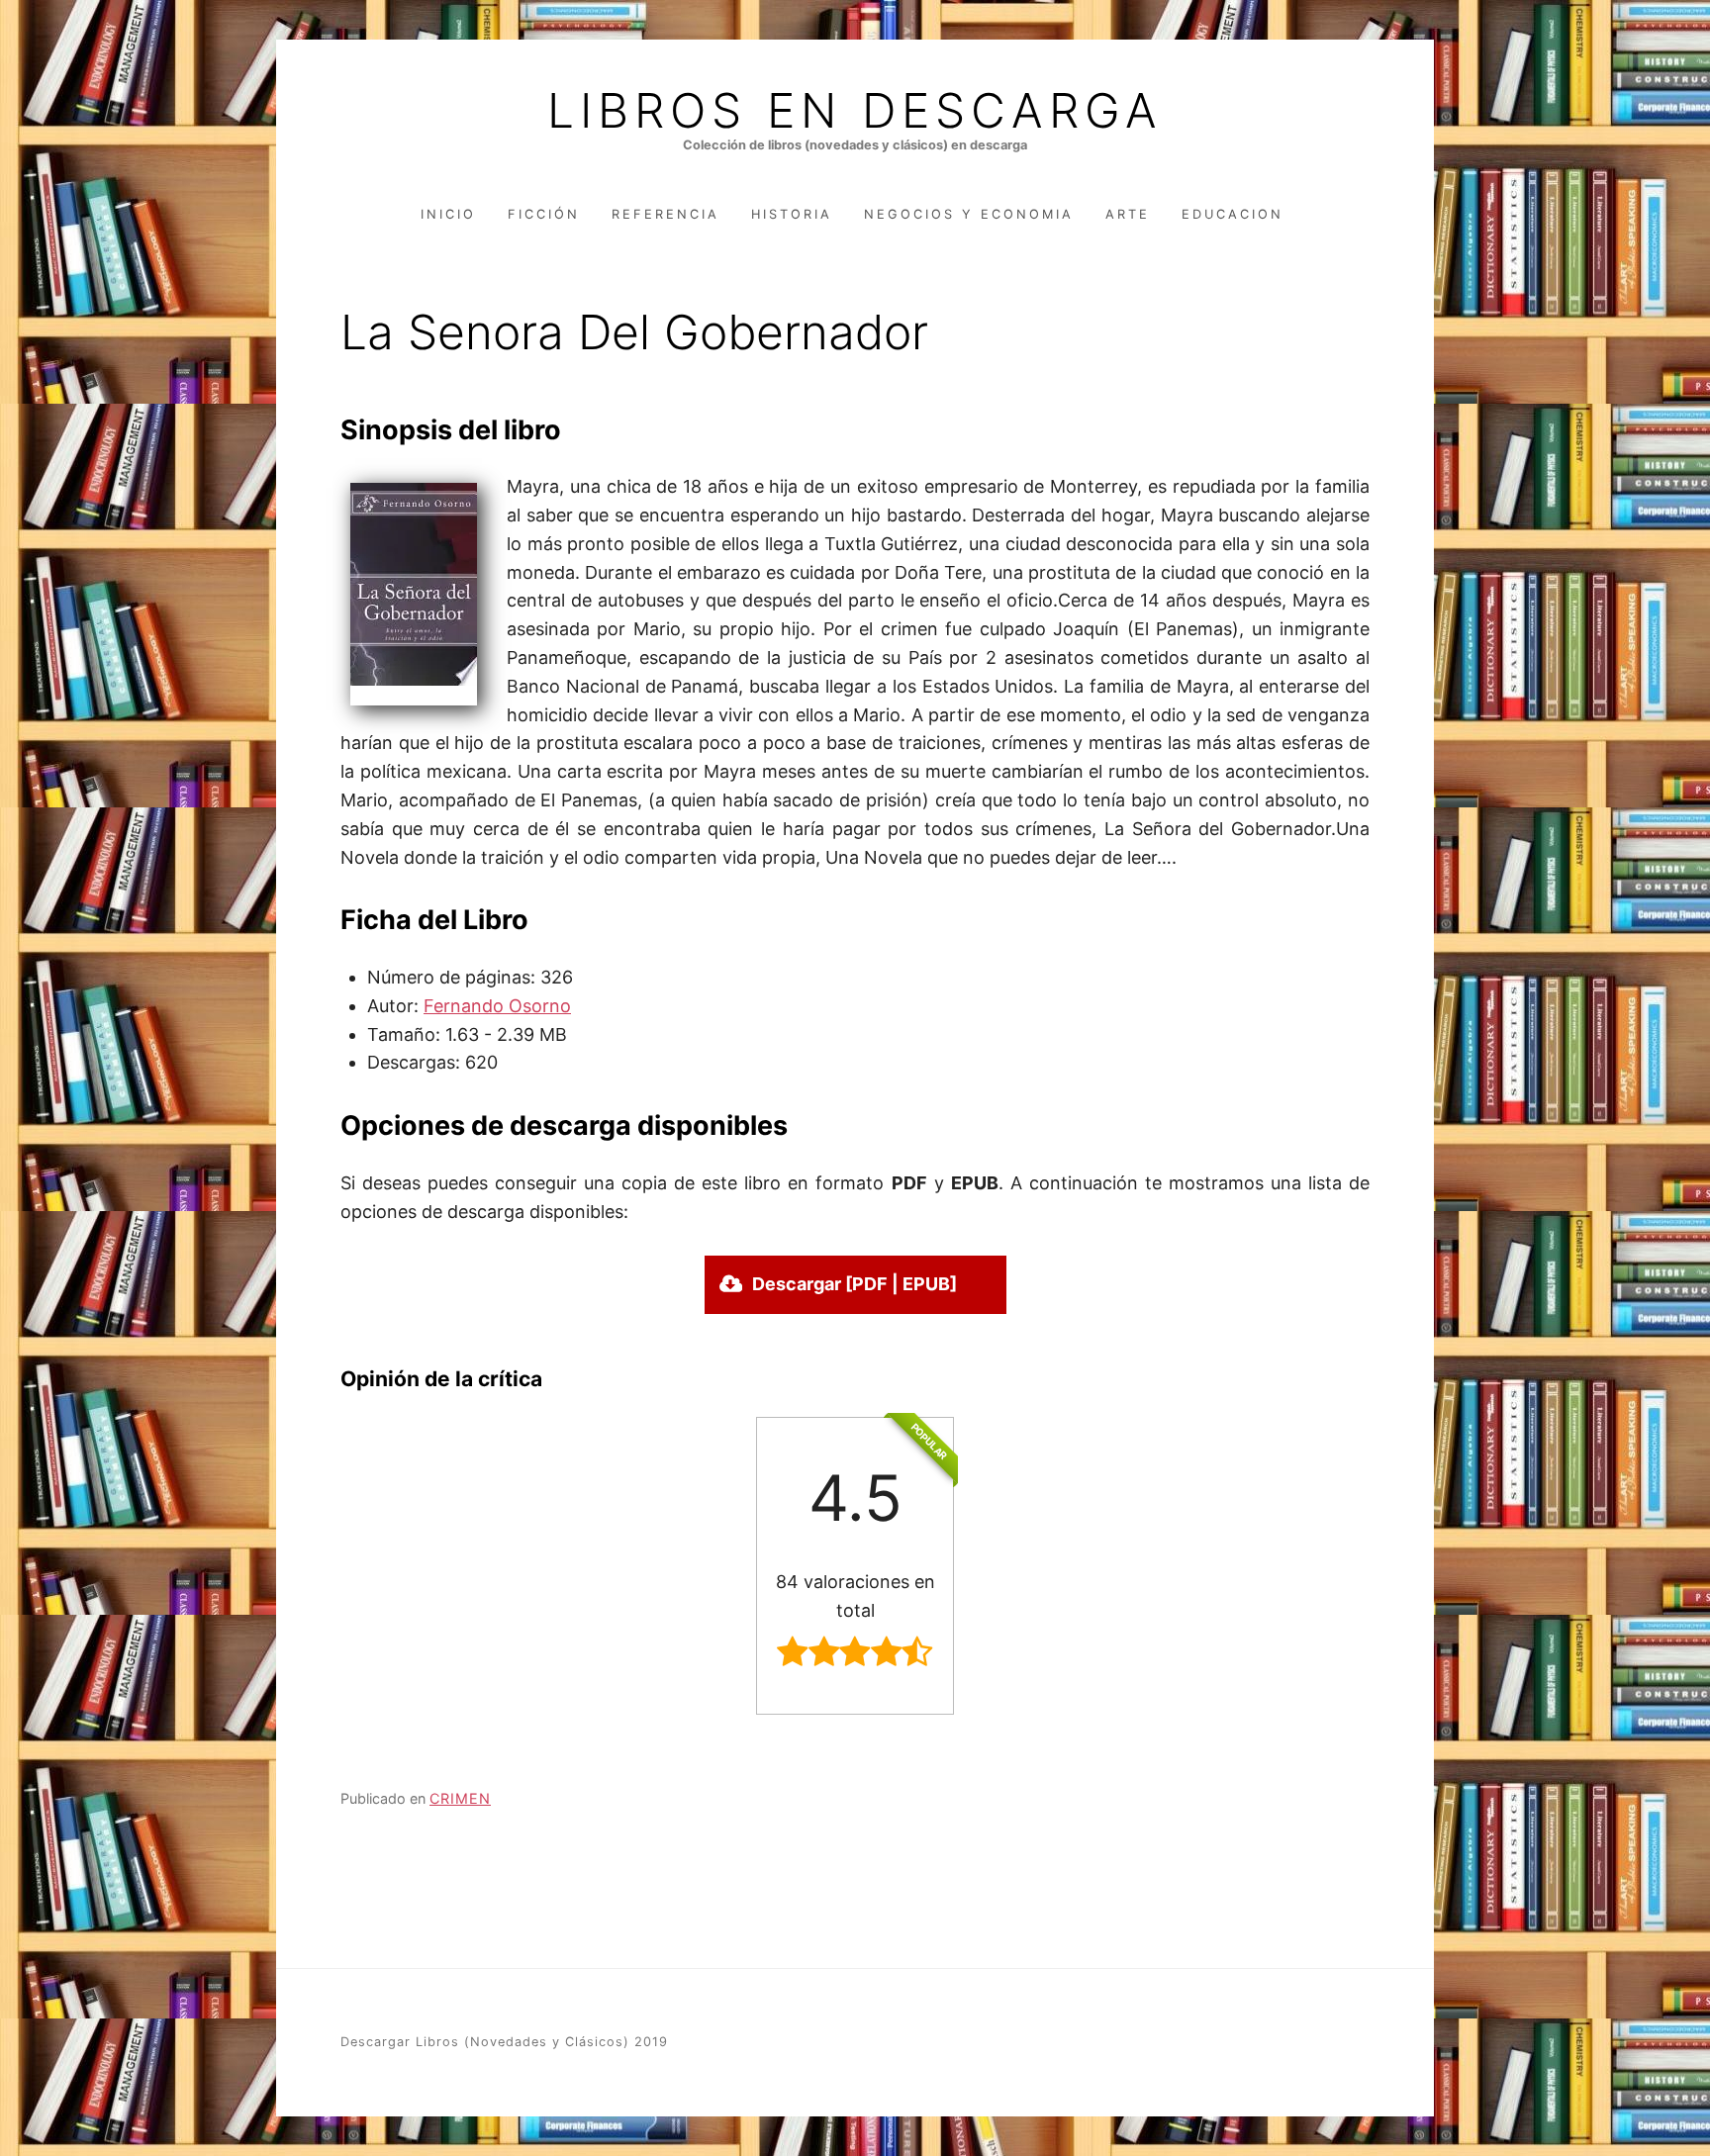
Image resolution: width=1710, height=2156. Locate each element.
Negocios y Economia (969, 214)
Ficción (544, 214)
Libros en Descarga (855, 111)
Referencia (665, 214)
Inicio (448, 214)
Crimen (460, 1798)
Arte (1128, 214)
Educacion (1233, 214)
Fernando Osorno (497, 1006)
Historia (792, 214)
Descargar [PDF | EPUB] (855, 1284)
